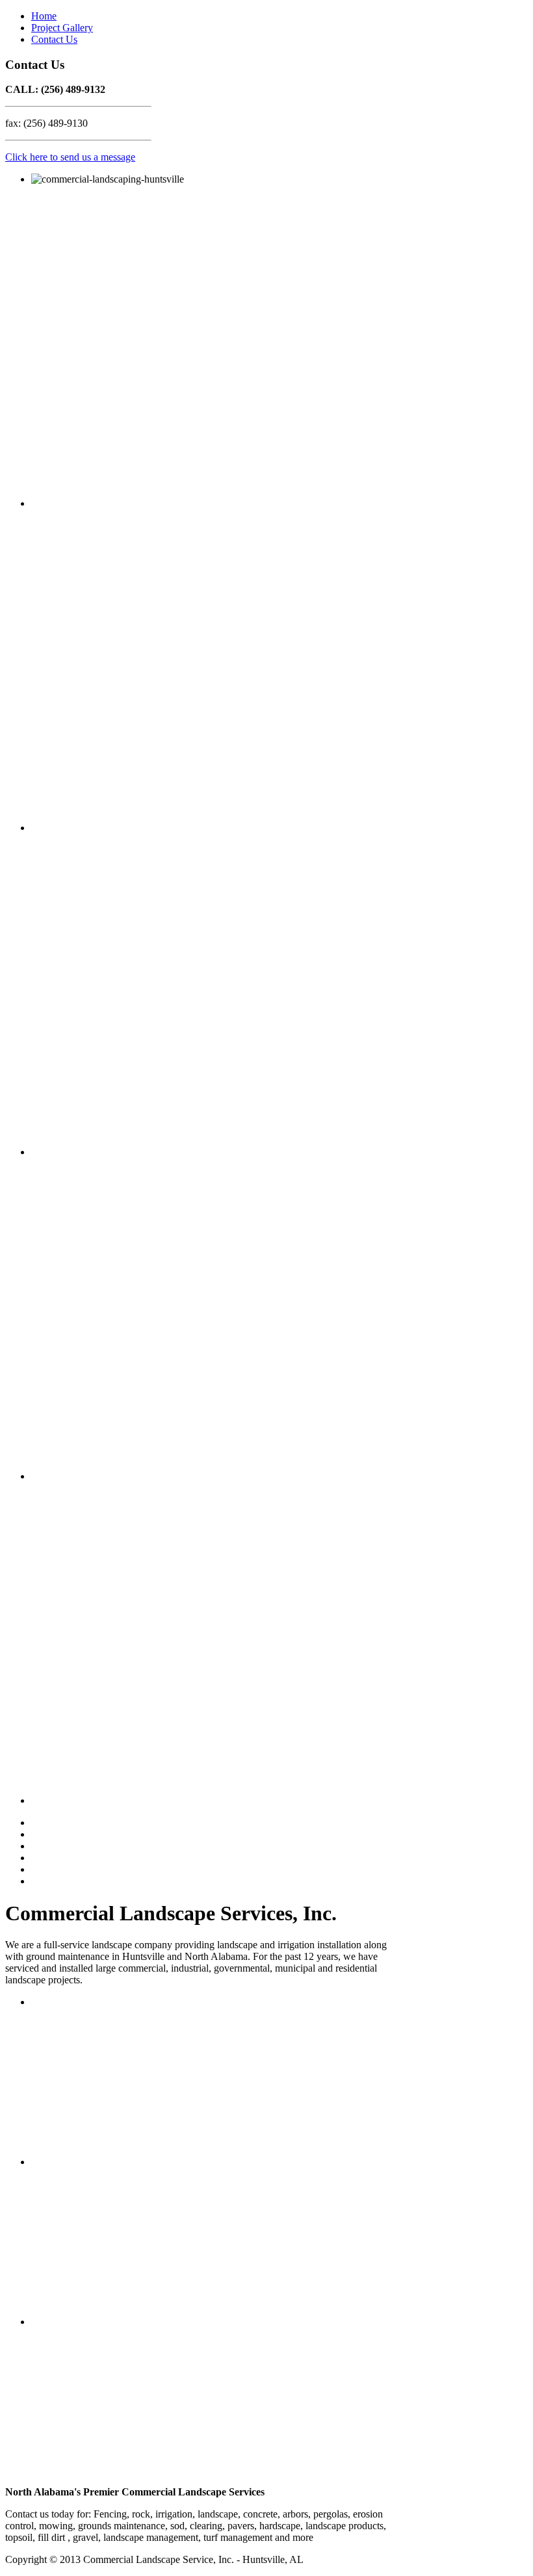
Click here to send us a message (70, 157)
